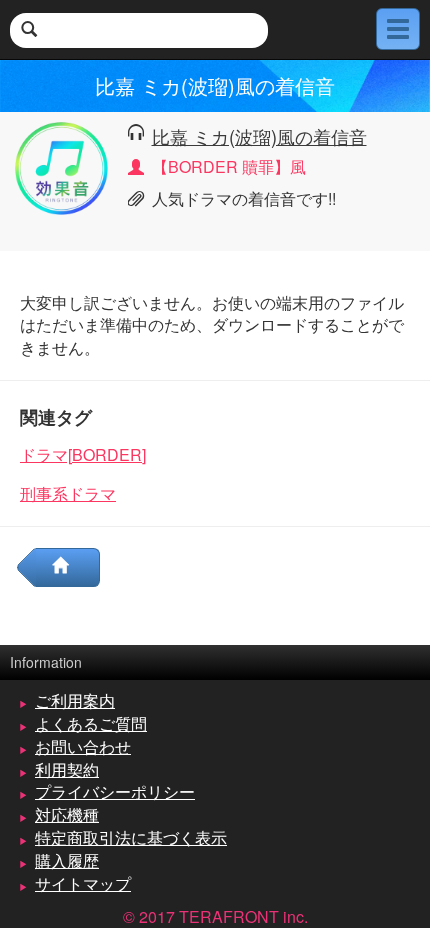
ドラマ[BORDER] (83, 454)
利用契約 (67, 769)
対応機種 (67, 814)
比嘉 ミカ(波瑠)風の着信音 (259, 136)
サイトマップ (83, 883)
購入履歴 (67, 860)
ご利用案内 (75, 700)
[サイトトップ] (68, 567)
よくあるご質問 (91, 723)
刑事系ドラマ (68, 493)
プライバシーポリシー (115, 791)
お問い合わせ (83, 746)
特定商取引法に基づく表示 (131, 837)
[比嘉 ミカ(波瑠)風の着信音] (61, 165)
